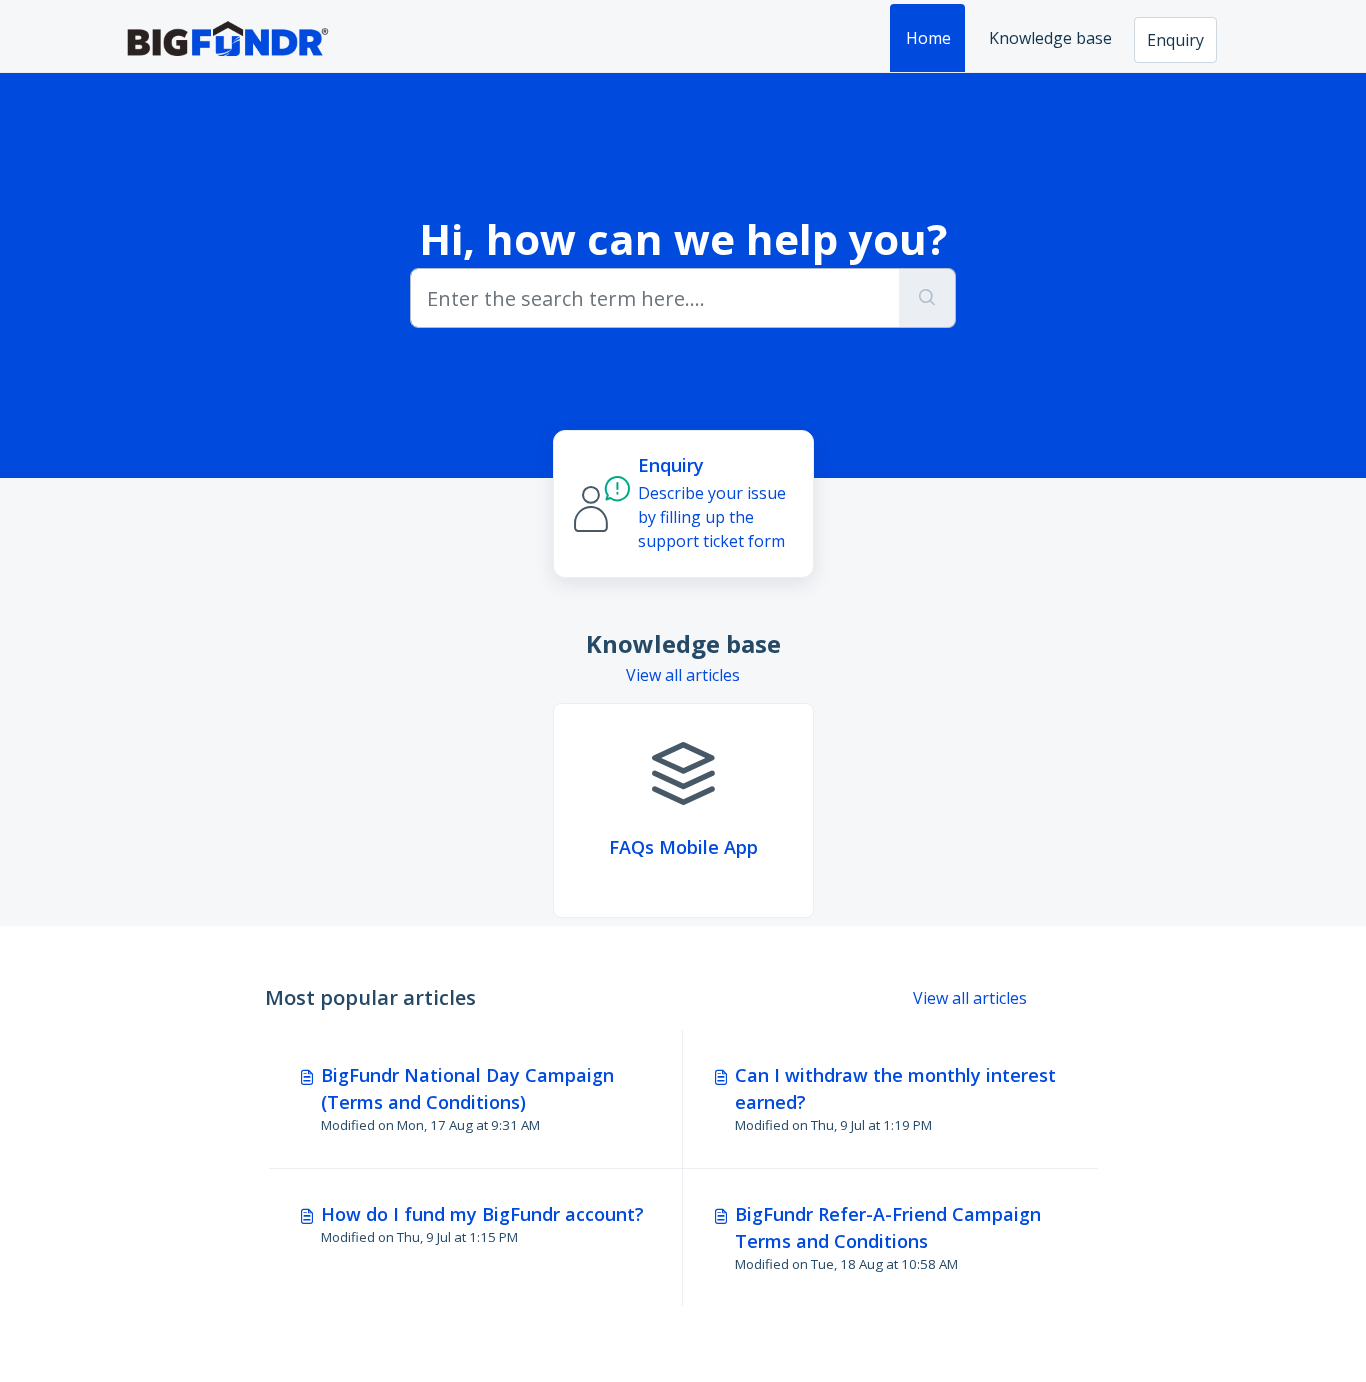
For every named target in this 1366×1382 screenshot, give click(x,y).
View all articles (683, 675)
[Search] (927, 298)
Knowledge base (1050, 38)
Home (928, 38)
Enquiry (1175, 40)
